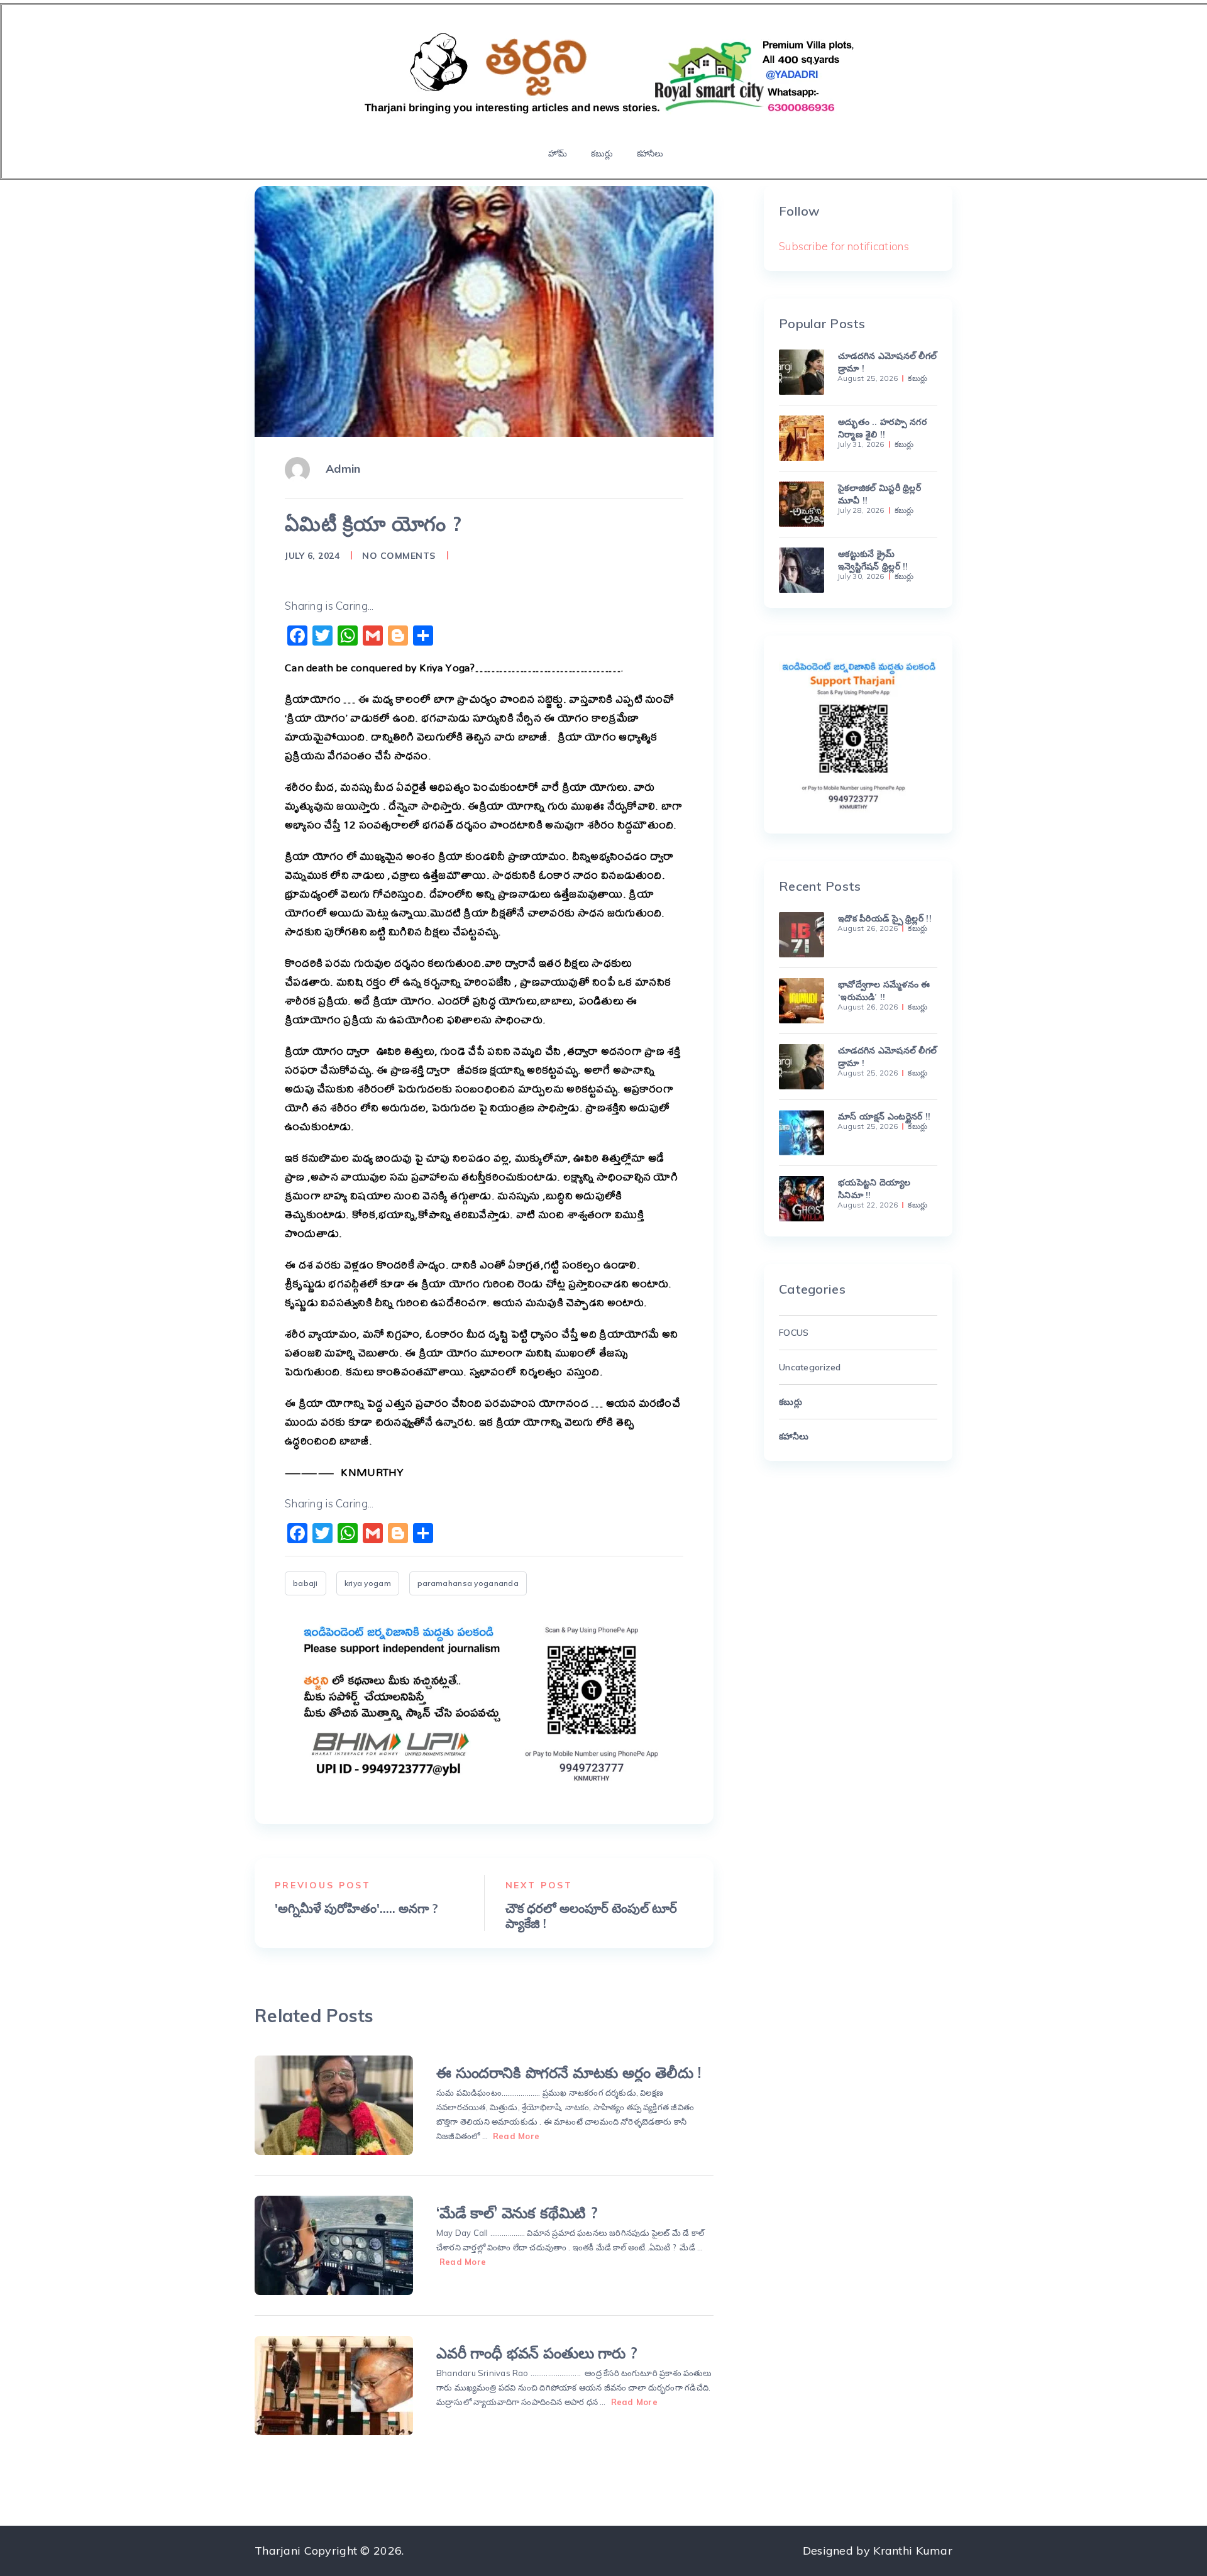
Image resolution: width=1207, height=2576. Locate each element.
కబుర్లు (602, 153)
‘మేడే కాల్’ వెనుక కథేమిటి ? (517, 2213)
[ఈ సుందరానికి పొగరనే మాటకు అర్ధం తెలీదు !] (334, 2105)
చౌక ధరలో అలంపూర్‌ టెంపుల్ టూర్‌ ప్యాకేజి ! (591, 1916)
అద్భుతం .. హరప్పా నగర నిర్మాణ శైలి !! (882, 428)
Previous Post (323, 1885)
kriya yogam (368, 1583)
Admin (343, 469)
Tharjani (278, 2551)
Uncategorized (810, 1367)
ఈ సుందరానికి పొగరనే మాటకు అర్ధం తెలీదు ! (569, 2072)
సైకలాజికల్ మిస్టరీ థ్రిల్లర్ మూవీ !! (879, 494)
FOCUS (794, 1333)
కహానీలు (650, 153)
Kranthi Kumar (913, 2551)
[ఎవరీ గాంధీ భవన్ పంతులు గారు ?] (334, 2386)
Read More (516, 2136)
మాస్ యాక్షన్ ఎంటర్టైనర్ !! (884, 1116)
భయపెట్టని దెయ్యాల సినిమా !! (874, 1189)
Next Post (539, 1885)
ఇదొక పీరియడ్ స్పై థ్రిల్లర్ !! (885, 918)
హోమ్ (558, 153)
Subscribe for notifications (844, 246)
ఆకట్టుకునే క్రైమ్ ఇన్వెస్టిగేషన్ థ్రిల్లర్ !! (873, 560)
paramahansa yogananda (468, 1583)
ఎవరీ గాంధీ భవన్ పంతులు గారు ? (537, 2353)
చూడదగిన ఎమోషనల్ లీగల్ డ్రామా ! (887, 362)
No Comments (399, 556)
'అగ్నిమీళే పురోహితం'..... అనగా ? (356, 1908)
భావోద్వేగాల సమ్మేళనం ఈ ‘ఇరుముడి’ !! (884, 991)
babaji (306, 1583)
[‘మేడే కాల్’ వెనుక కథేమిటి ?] (334, 2245)
